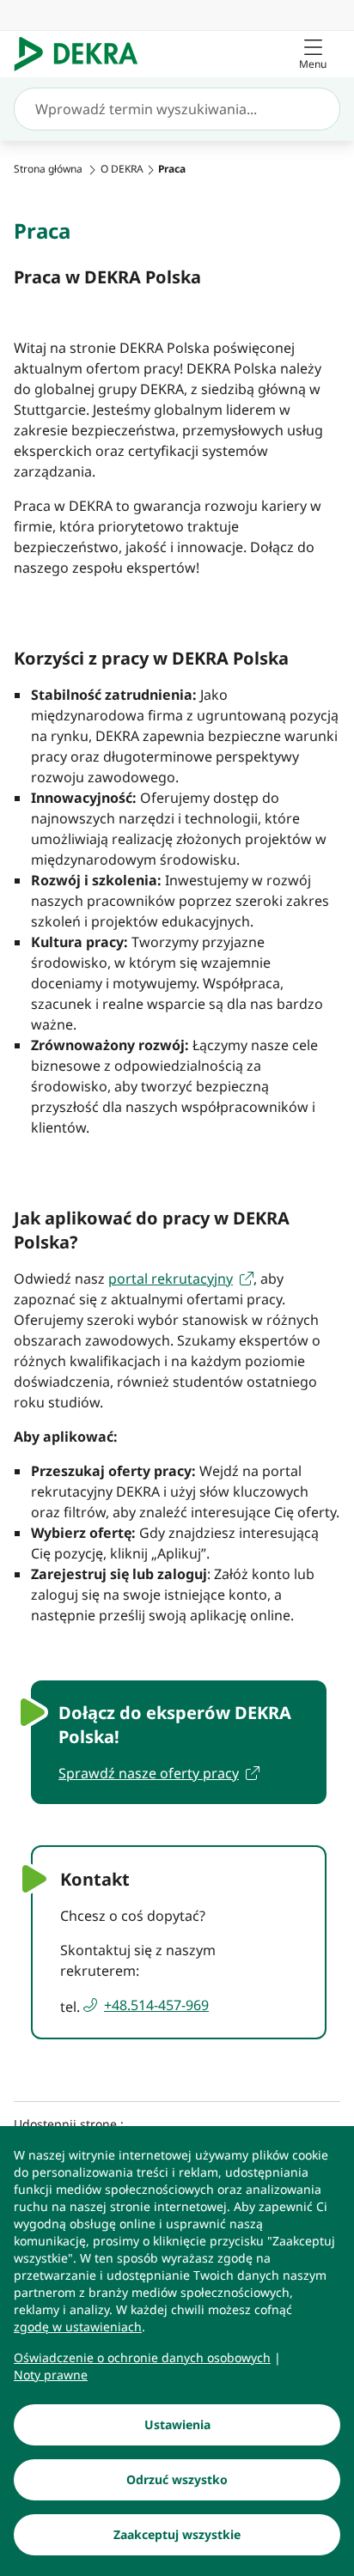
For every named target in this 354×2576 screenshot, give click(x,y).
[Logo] (83, 54)
